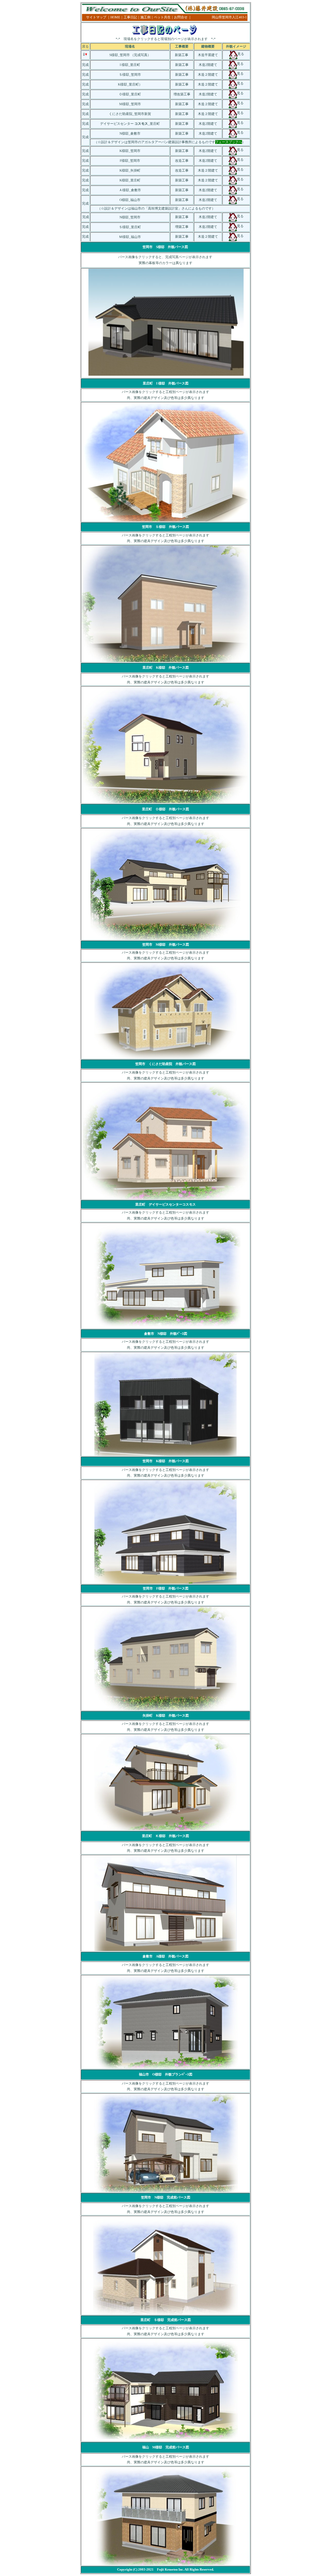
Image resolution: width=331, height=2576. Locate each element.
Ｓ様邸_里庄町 (130, 227)
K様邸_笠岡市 (130, 151)
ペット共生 (162, 17)
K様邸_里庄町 (128, 84)
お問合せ (181, 17)
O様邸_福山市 (130, 200)
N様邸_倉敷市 (130, 133)
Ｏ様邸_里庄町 (130, 94)
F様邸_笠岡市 (130, 161)
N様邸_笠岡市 (130, 217)
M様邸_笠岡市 (130, 104)
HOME (115, 17)
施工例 (145, 17)
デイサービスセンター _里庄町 (130, 124)
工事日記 (130, 17)
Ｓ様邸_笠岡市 (130, 75)
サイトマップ (96, 17)
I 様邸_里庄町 (130, 65)
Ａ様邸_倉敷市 (130, 190)
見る (240, 179)
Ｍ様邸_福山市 (130, 237)
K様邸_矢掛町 (130, 170)
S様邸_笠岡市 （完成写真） (130, 55)
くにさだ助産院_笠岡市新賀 (130, 114)
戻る (85, 46)
